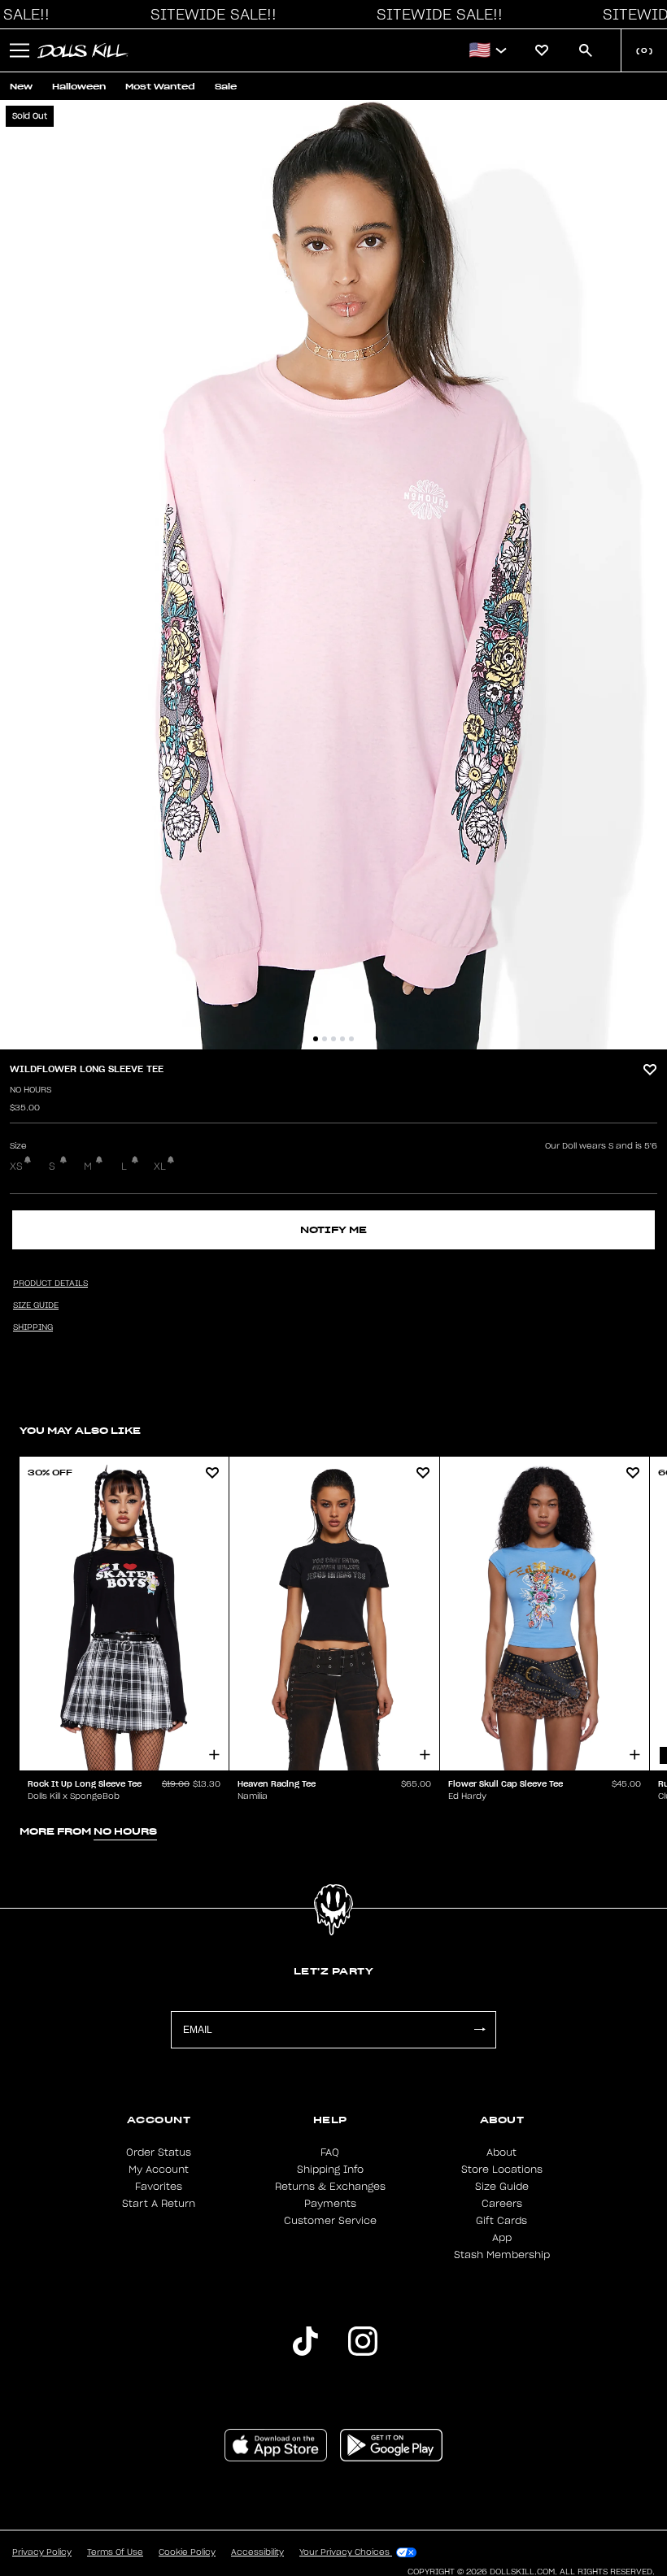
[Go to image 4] (342, 1039)
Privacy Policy (42, 2552)
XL (160, 1166)
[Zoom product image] (333, 575)
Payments (330, 2204)
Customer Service (330, 2221)
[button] (209, 15)
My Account (159, 2170)
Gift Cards (501, 2221)
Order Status (159, 2152)
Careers (502, 2204)
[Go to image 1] (316, 1039)
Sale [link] (226, 87)
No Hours (31, 1090)
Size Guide (502, 2187)
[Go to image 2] (325, 1039)
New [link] (21, 87)
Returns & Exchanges (330, 2187)
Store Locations (502, 2170)
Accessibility (257, 2552)
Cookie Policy (187, 2552)
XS (16, 1166)
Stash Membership (502, 2255)
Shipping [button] (33, 1327)
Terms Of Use (115, 2552)
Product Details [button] (50, 1284)
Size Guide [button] (36, 1305)
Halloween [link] (79, 87)
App (502, 2238)
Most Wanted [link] (160, 87)
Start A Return (159, 2204)
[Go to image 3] (333, 1039)
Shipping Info (330, 2170)
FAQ (330, 2152)
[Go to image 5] (351, 1039)
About (501, 2152)
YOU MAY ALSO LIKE (80, 1430)
